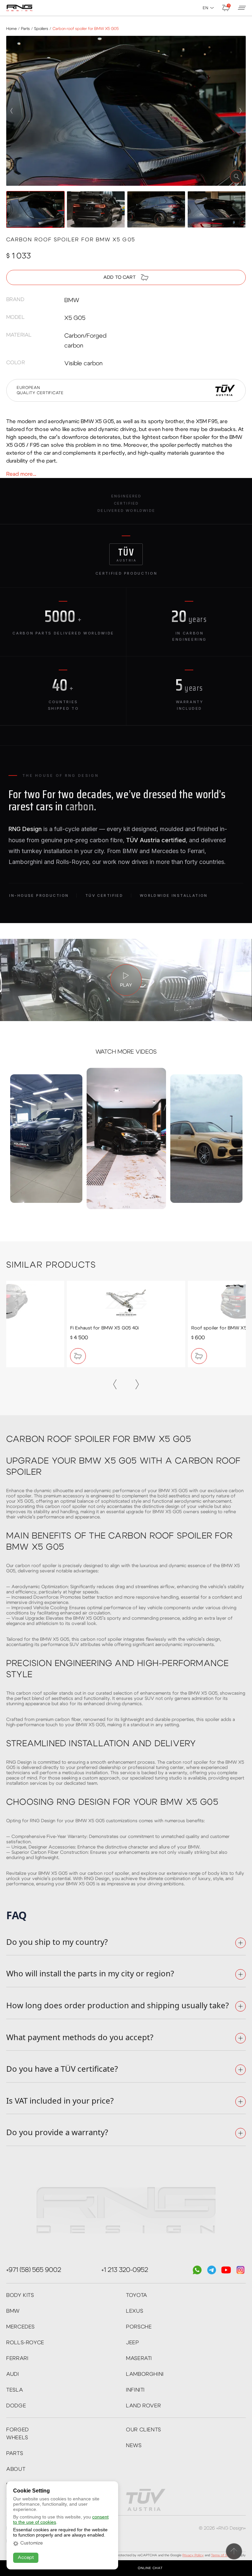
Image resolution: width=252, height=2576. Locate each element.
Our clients (144, 2430)
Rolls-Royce (25, 2343)
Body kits (20, 2295)
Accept (26, 2558)
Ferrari (17, 2358)
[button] (11, 111)
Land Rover (143, 2406)
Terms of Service (224, 2555)
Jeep (133, 2343)
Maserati (139, 2358)
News (134, 2445)
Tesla (15, 2390)
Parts (15, 2453)
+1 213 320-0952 (125, 2270)
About (16, 2469)
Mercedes (21, 2327)
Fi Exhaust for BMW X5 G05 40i (105, 1328)
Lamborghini (145, 2374)
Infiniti (135, 2390)
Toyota (137, 2295)
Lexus (135, 2311)
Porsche (139, 2327)
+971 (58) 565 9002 (34, 2270)
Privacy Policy (193, 2555)
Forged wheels (18, 2434)
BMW (13, 2311)
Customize (31, 2543)
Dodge (16, 2406)
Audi (13, 2374)
